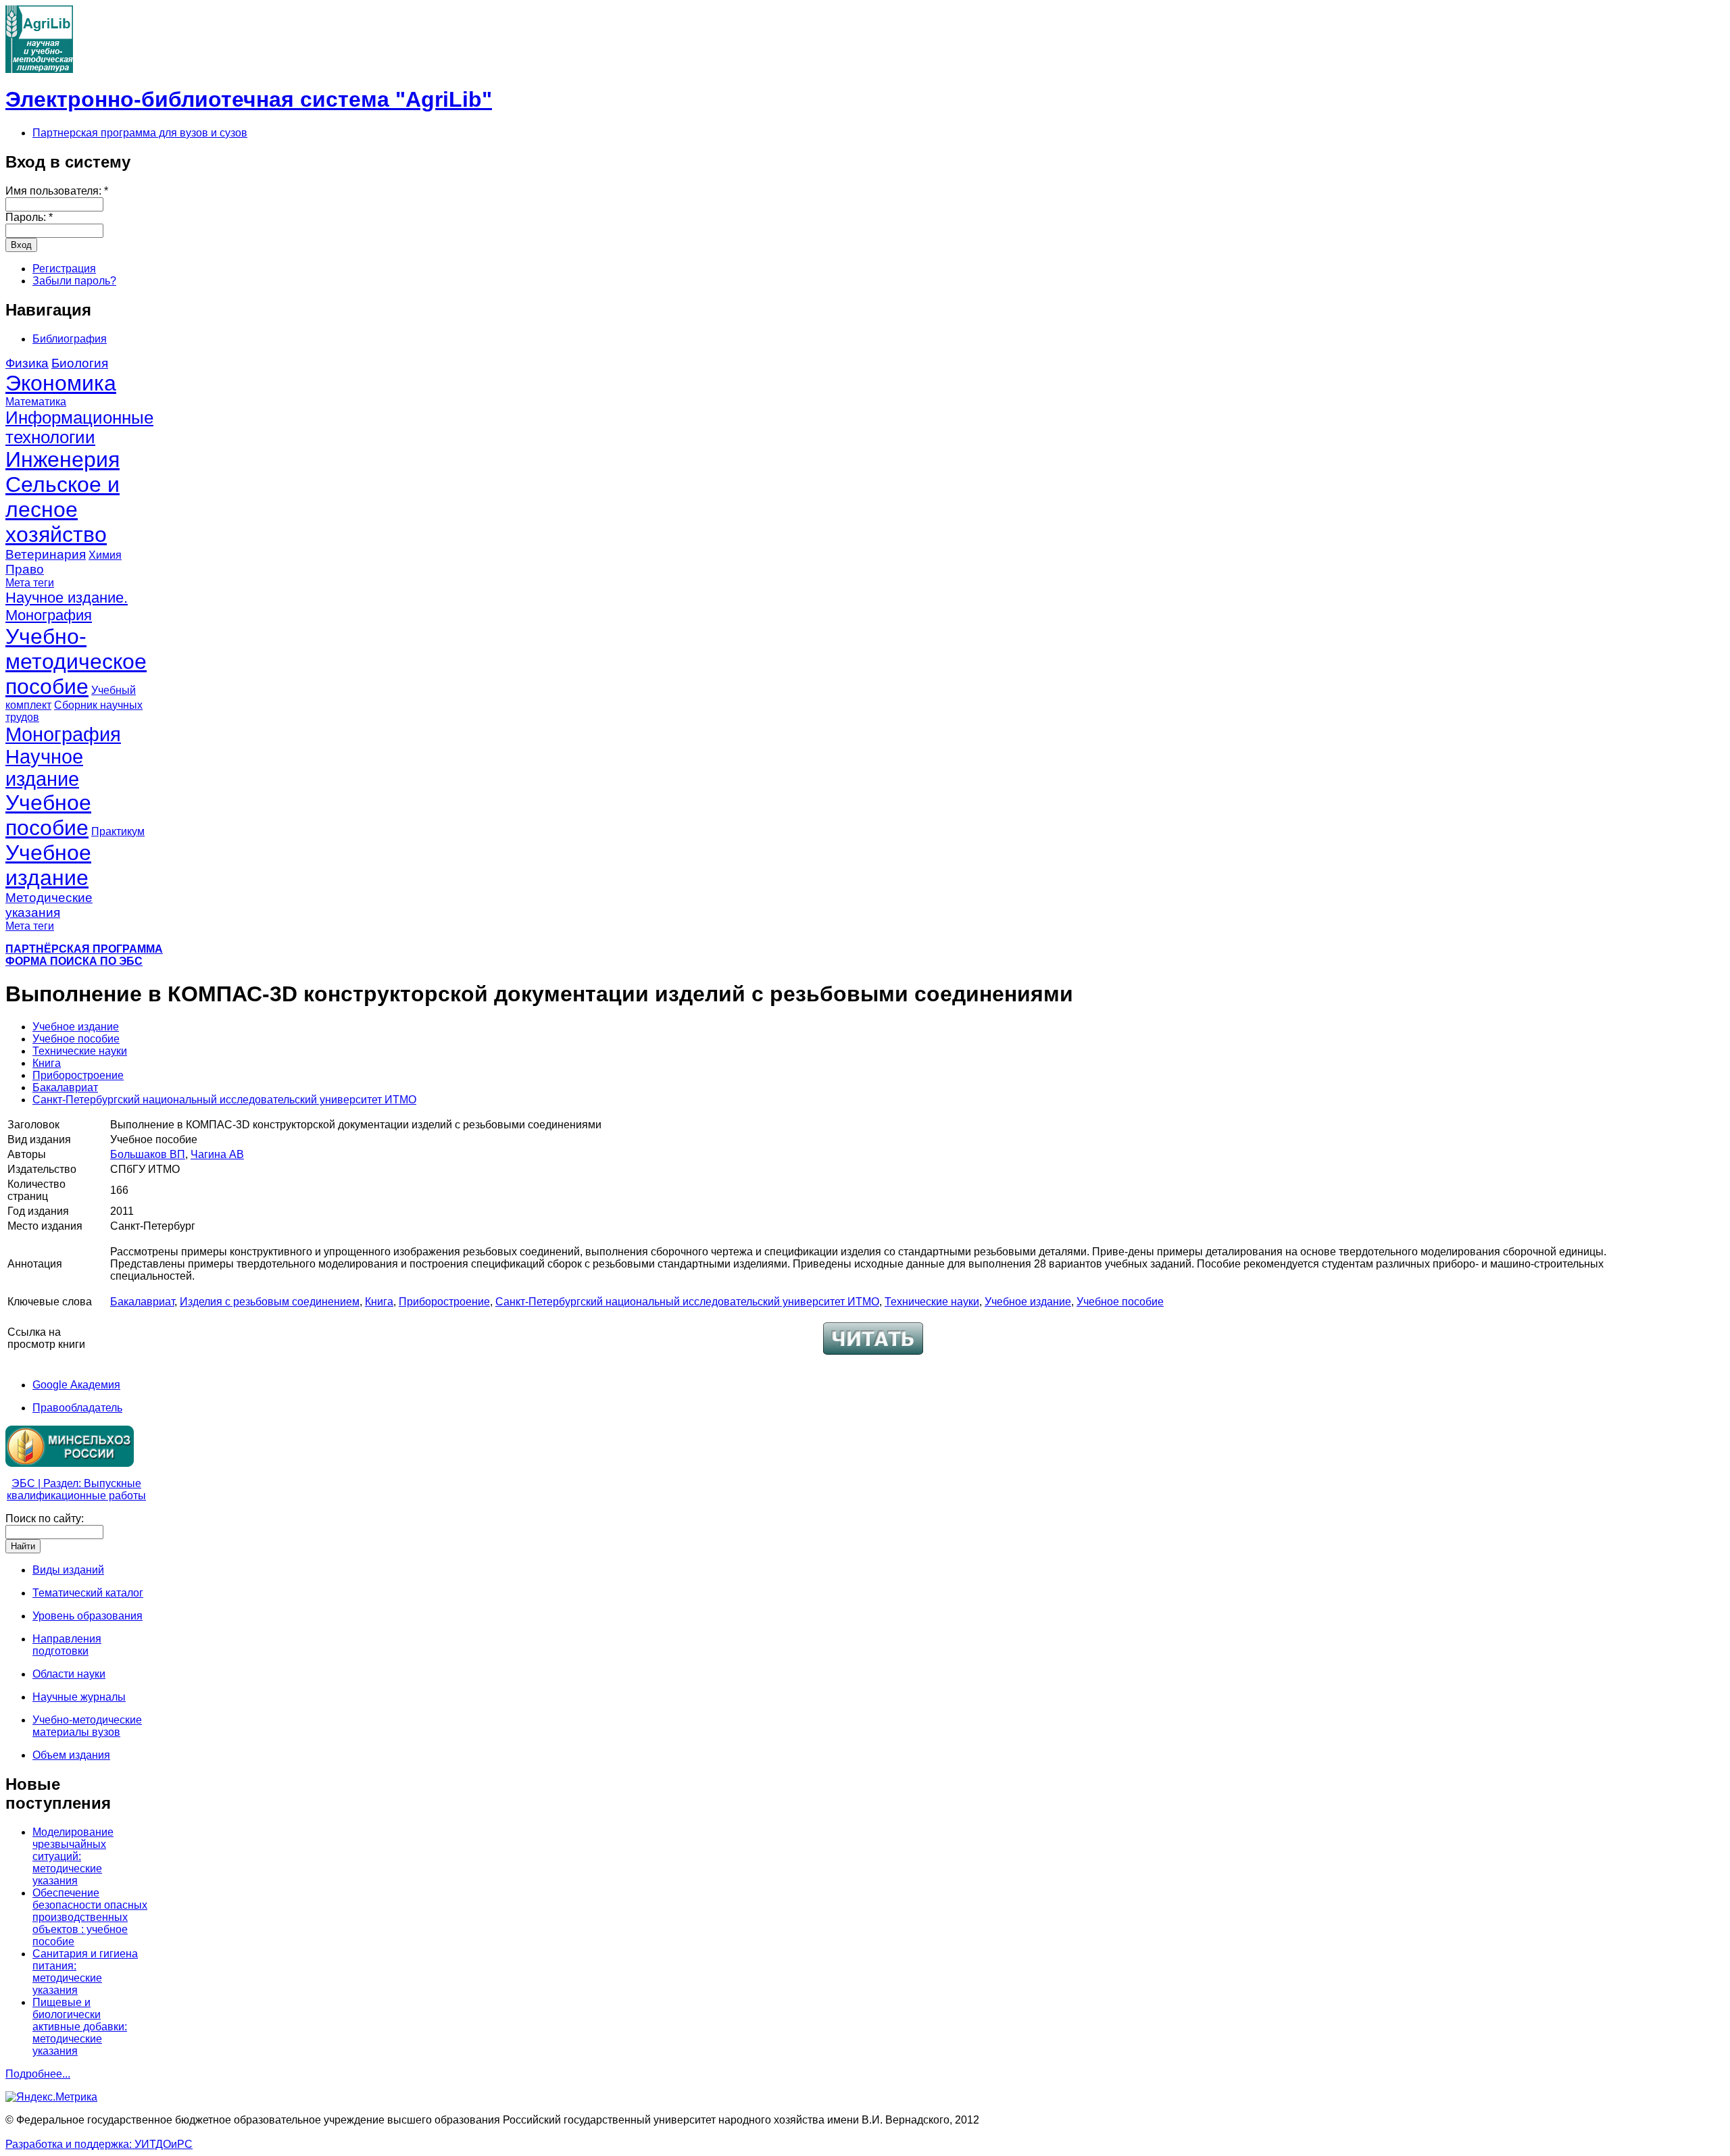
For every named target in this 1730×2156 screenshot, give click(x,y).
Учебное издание (48, 865)
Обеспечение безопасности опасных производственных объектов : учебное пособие (90, 1917)
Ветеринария (46, 554)
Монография (63, 734)
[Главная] (39, 69)
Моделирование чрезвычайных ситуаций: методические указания (73, 1856)
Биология (80, 363)
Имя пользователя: (57, 191)
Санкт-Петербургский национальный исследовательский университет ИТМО (224, 1100)
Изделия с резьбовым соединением (270, 1302)
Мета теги (30, 583)
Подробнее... (38, 2074)
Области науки (69, 1674)
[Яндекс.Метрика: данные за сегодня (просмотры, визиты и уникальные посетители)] (51, 2097)
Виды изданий (68, 1570)
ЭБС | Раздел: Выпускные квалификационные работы (76, 1489)
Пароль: (29, 217)
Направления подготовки (67, 1645)
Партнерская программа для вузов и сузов (140, 133)
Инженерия (63, 459)
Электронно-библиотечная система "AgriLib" (249, 99)
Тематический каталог (88, 1593)
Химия (105, 555)
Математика (36, 402)
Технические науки (80, 1051)
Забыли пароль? (74, 281)
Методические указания (49, 905)
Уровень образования (88, 1616)
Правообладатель (77, 1408)
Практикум (118, 831)
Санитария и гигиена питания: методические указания (85, 1972)
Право (25, 569)
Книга (47, 1063)
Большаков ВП (148, 1154)
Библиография (70, 339)
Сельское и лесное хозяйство (63, 509)
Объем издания (71, 1755)
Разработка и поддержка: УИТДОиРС (99, 2144)
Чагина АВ (217, 1154)
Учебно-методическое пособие (76, 661)
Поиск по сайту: (45, 1519)
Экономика (61, 383)
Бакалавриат (65, 1087)
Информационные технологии (79, 427)
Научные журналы (79, 1697)
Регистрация (64, 269)
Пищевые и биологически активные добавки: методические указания (80, 2027)
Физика (27, 363)
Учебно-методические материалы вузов (87, 1726)
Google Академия (76, 1385)
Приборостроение (78, 1075)
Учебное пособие (48, 815)
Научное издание (44, 768)
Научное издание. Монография (67, 606)
